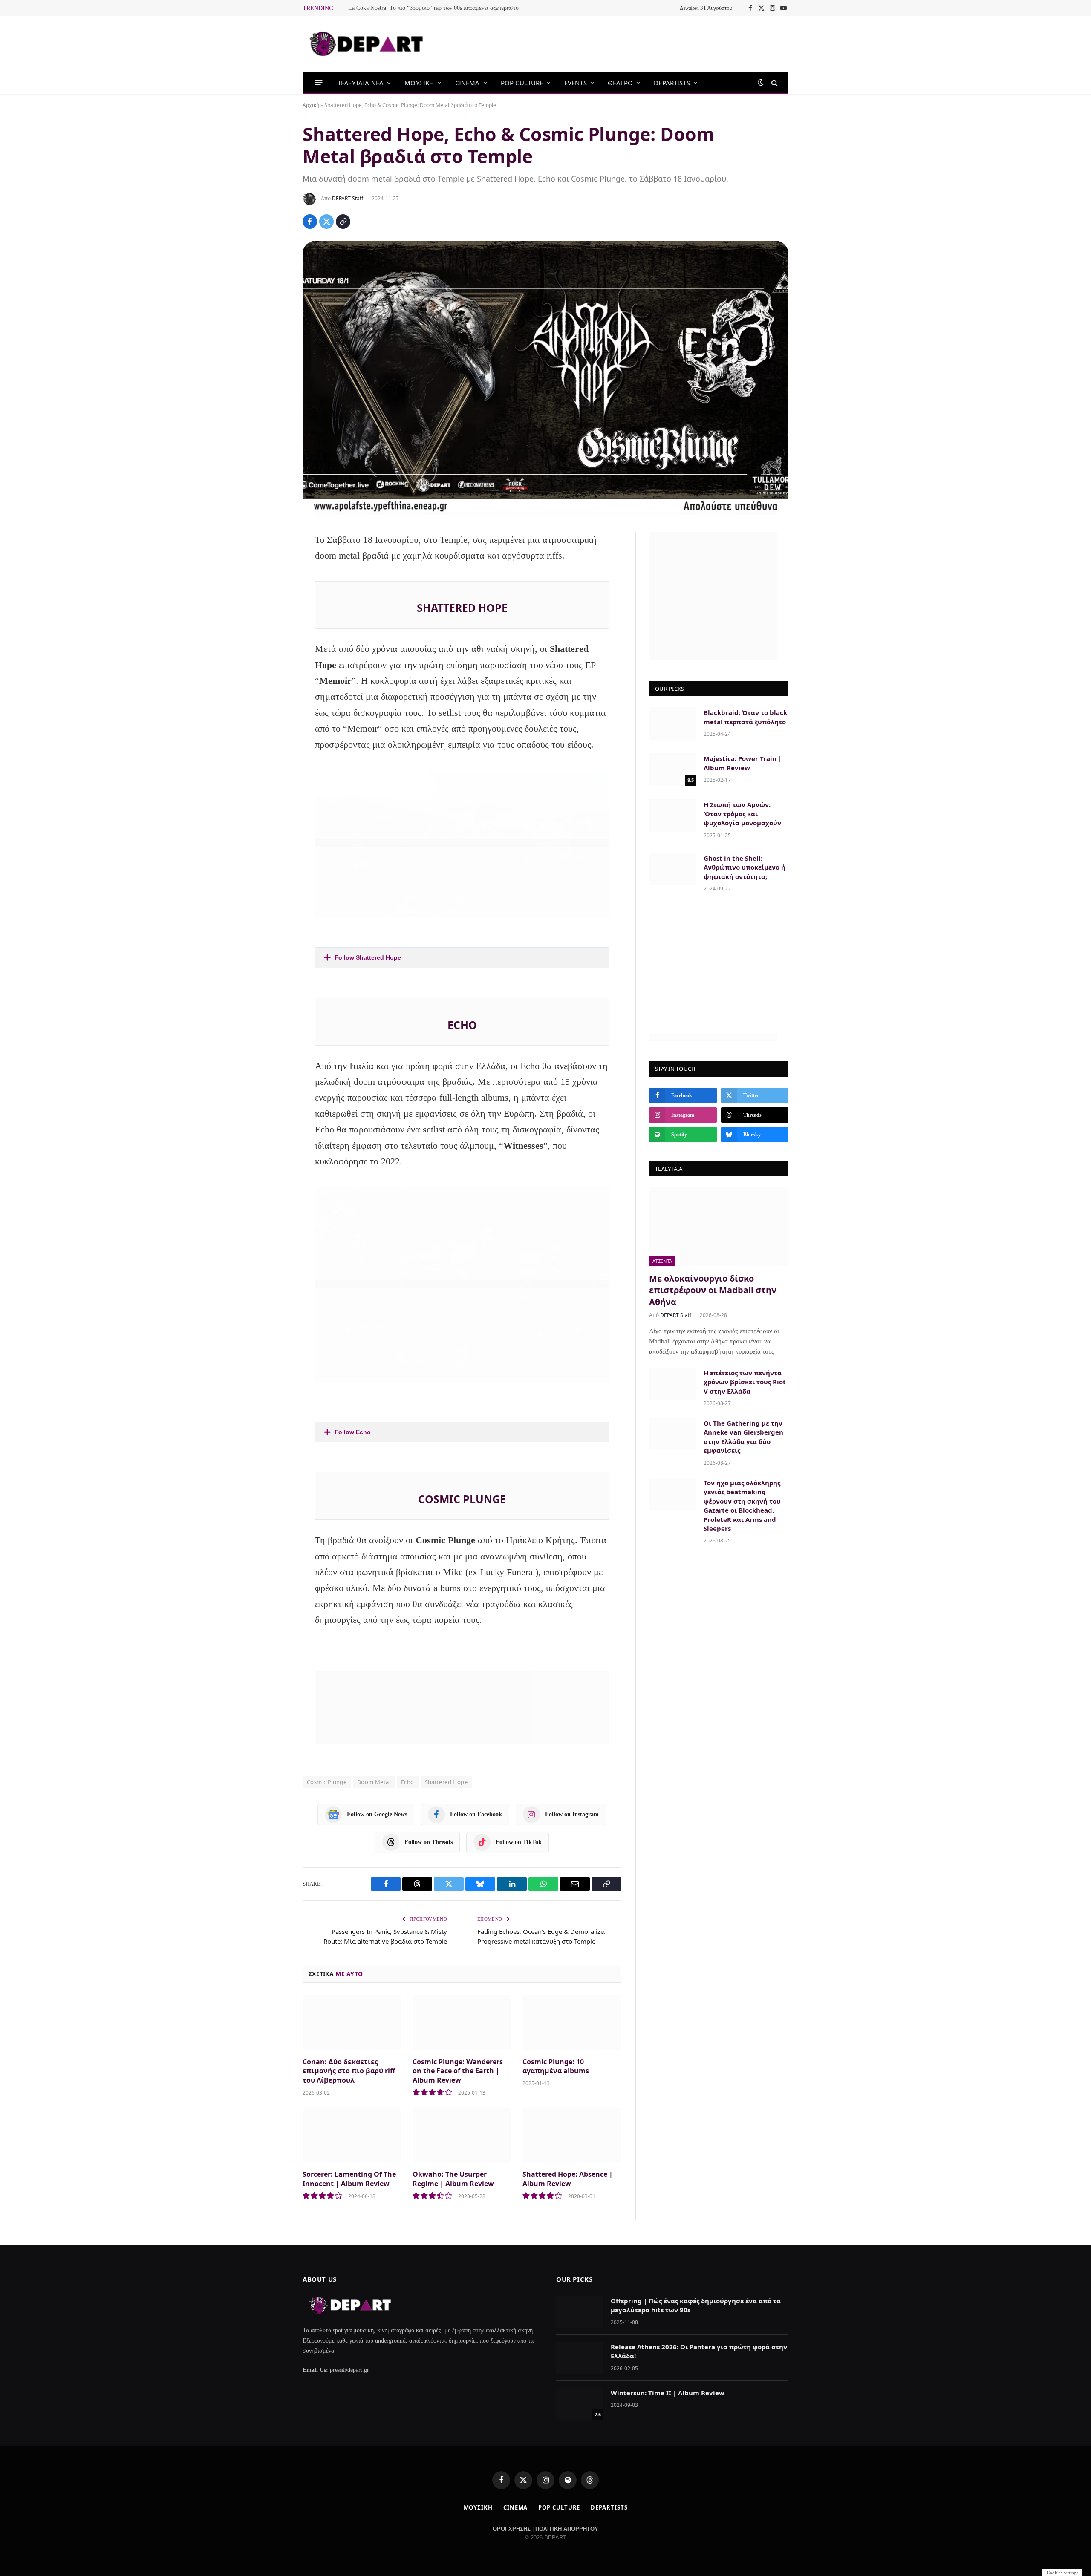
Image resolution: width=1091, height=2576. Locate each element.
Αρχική (311, 105)
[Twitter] (274, 584)
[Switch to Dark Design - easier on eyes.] (761, 82)
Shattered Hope (446, 1782)
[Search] (774, 82)
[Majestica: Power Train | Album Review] (672, 769)
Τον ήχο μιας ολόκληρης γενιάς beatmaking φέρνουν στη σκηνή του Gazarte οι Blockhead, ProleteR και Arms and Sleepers (742, 1506)
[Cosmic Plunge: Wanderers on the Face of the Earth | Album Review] (462, 2023)
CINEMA (468, 83)
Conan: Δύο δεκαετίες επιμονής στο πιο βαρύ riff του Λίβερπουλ (349, 2071)
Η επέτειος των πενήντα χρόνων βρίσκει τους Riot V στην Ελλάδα (745, 1382)
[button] (462, 958)
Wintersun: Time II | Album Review (668, 2393)
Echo (408, 1782)
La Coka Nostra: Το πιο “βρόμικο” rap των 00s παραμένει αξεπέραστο (433, 8)
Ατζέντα (662, 1261)
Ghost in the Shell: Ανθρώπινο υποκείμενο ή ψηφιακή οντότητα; (745, 867)
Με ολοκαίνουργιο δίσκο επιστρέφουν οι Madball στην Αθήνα (713, 1290)
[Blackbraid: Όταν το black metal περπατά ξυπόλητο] (672, 723)
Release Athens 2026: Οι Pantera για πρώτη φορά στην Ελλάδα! (699, 2351)
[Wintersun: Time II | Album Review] (580, 2404)
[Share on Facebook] (310, 222)
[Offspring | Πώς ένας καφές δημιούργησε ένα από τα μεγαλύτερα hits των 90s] (580, 2312)
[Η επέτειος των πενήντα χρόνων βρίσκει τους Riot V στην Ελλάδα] (672, 1384)
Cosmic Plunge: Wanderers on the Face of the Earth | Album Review (458, 2071)
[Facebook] (274, 561)
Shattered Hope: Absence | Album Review (568, 2179)
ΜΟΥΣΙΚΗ (419, 83)
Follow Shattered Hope (368, 957)
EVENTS (576, 83)
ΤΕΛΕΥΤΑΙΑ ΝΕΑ (361, 83)
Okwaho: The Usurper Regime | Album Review (453, 2179)
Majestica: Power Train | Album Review (743, 763)
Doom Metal (374, 1782)
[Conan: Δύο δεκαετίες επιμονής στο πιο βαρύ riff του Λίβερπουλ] (352, 2023)
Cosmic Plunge (327, 1782)
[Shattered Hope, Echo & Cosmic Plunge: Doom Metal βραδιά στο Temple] (545, 377)
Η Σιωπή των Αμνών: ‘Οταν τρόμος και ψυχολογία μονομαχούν (742, 814)
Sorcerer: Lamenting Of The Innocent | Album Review (349, 2179)
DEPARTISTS (672, 83)
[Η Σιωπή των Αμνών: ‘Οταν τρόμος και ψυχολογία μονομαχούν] (672, 815)
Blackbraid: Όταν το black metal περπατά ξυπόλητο (745, 717)
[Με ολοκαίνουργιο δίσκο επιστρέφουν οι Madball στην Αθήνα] (719, 1227)
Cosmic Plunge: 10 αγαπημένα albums (556, 2067)
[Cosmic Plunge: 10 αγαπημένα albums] (572, 2023)
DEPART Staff (348, 198)
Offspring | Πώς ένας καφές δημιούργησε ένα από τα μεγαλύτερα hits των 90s (696, 2305)
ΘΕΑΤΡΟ (620, 83)
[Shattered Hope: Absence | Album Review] (572, 2136)
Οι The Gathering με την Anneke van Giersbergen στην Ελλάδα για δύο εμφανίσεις (743, 1437)
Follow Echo (353, 1432)
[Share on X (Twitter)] (326, 222)
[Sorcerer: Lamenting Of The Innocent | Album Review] (352, 2136)
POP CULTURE (522, 83)
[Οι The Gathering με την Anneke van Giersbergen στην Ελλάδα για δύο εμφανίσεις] (672, 1434)
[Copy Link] (343, 222)
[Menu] (319, 82)
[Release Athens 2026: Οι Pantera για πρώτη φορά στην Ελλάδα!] (580, 2358)
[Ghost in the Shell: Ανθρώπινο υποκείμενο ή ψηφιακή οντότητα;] (672, 869)
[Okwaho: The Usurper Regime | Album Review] (462, 2136)
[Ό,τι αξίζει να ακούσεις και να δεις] (367, 44)
